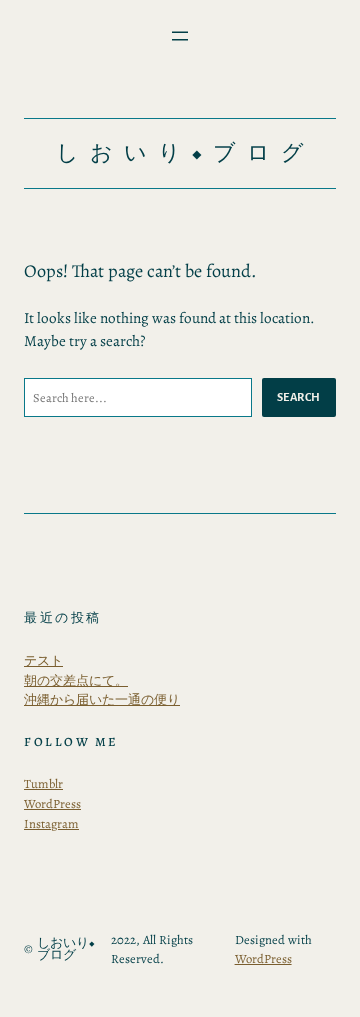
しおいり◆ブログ (185, 153)
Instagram (51, 823)
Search (299, 397)
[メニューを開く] (180, 36)
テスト (43, 660)
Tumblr (43, 783)
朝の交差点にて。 (76, 680)
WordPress (52, 803)
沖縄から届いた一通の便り (102, 699)
